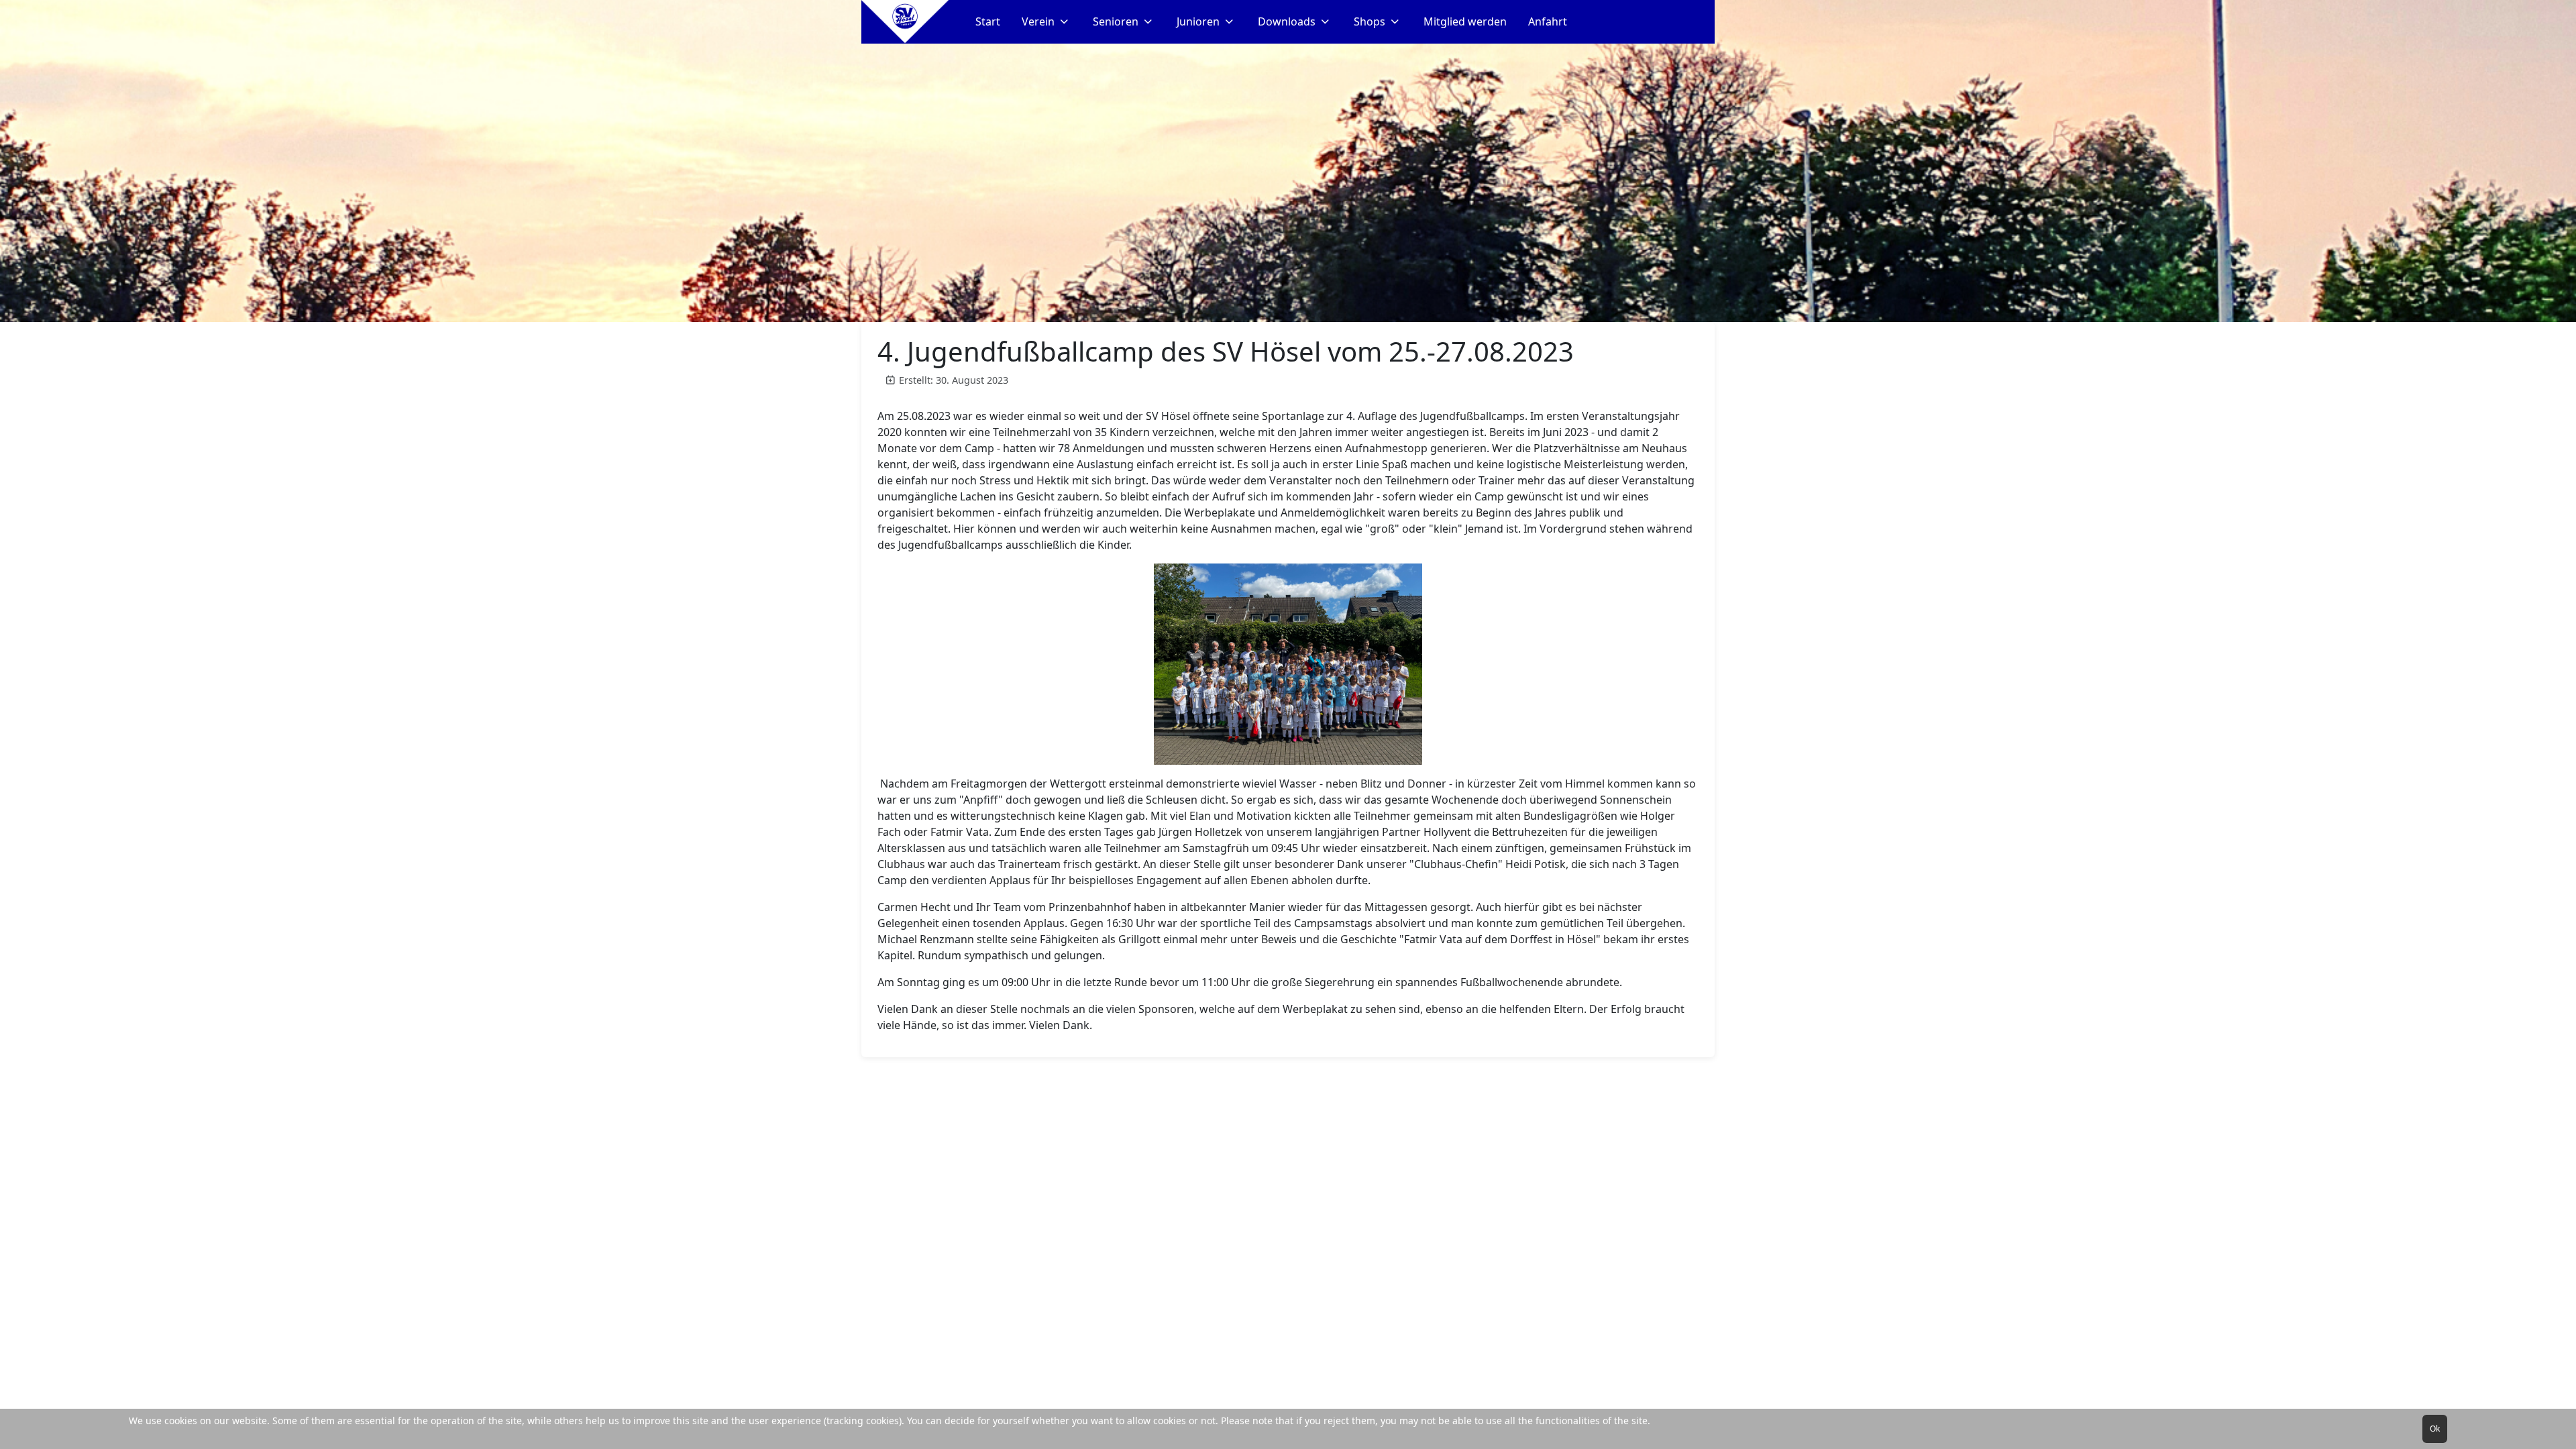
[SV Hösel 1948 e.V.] (905, 22)
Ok (2435, 1429)
